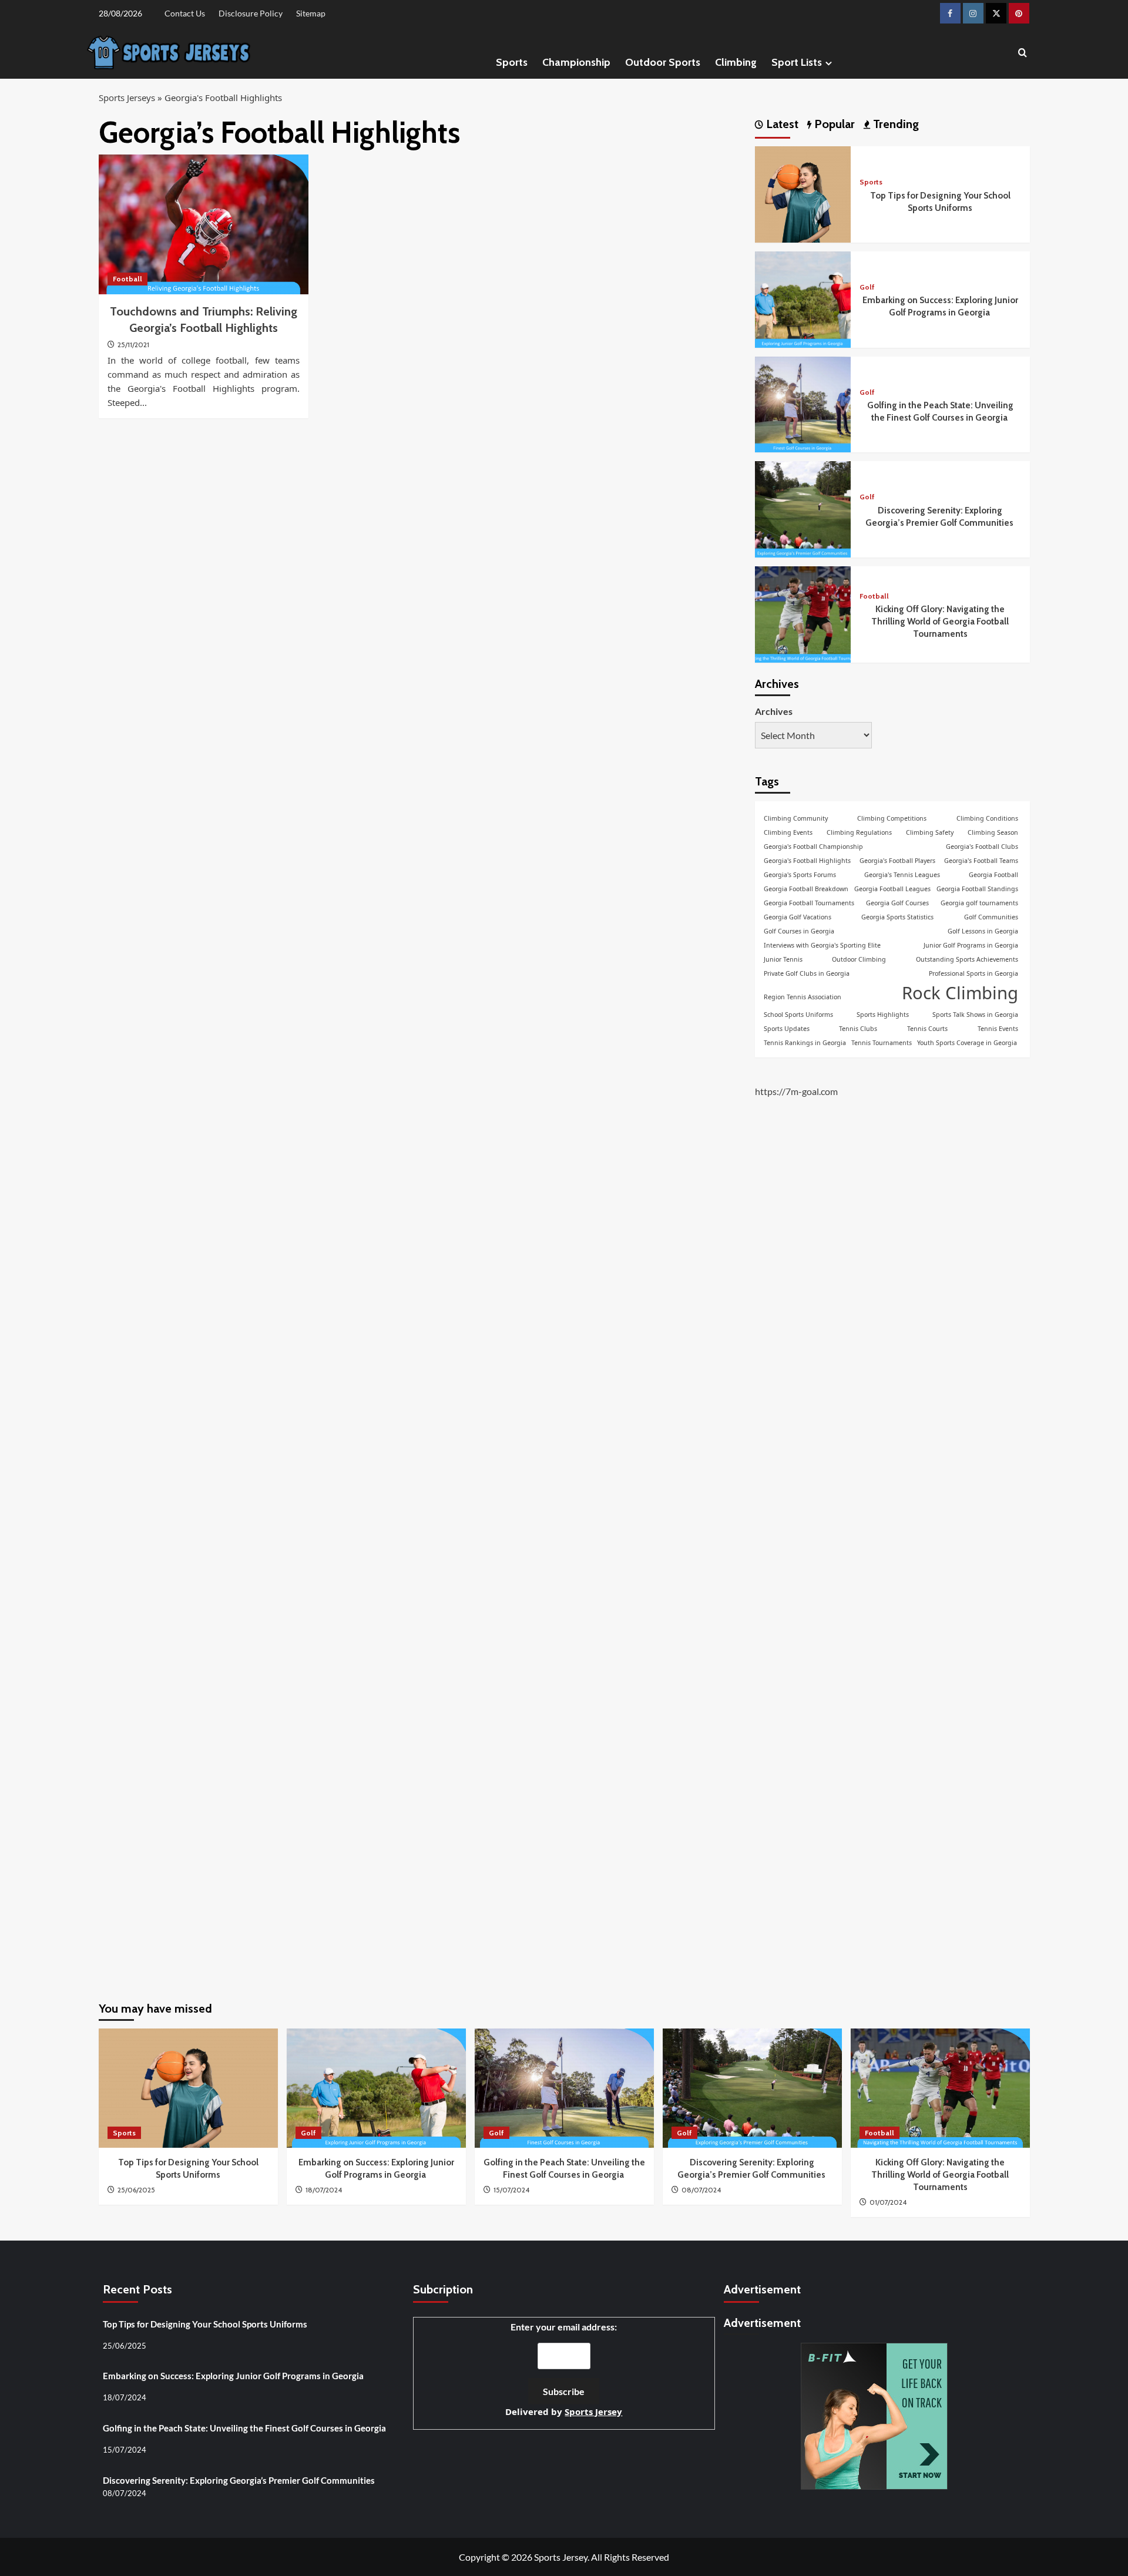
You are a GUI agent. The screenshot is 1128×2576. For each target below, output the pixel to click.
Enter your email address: (564, 2370)
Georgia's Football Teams (981, 861)
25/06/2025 (136, 2190)
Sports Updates (787, 1029)
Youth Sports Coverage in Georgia (967, 1043)
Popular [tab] (833, 124)
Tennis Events (998, 1029)
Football (127, 279)
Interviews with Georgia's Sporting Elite (822, 945)
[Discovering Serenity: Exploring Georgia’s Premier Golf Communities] (803, 508)
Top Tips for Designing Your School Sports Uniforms (205, 2324)
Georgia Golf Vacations (798, 917)
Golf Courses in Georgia (799, 931)
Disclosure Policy (251, 13)
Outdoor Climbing (859, 959)
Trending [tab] (894, 124)
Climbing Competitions (892, 818)
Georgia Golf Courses (897, 903)
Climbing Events (788, 832)
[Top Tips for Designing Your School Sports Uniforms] (803, 193)
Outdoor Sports (663, 62)
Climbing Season (993, 832)
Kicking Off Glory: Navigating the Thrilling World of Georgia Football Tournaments (940, 622)
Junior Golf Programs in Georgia (971, 945)
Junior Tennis (783, 959)
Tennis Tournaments (882, 1043)
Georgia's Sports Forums (800, 875)
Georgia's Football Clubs (982, 847)
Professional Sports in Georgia (973, 973)
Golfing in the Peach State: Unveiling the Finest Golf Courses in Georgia (245, 2428)
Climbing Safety (930, 832)
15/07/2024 (511, 2190)
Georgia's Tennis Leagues (902, 875)
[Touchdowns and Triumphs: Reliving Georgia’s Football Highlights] (204, 224)
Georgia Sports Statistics (897, 917)
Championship (576, 62)
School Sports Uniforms (798, 1015)
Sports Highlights (883, 1015)
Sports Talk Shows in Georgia (975, 1015)
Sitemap (311, 13)
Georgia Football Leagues (892, 889)
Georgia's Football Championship (813, 847)
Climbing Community (796, 818)
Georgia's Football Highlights (807, 861)
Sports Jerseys (127, 98)
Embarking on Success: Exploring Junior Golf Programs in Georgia (234, 2376)
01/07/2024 (888, 2202)
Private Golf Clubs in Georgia (807, 973)
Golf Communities (991, 917)
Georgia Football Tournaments (809, 903)
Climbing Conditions (987, 818)
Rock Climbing (960, 993)
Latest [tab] (781, 124)
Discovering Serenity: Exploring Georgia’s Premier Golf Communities (240, 2480)
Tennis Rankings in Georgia (805, 1043)
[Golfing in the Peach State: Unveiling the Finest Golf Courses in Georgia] (803, 403)
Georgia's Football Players (897, 861)
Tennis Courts (927, 1029)
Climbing (736, 62)
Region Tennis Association (803, 997)
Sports (512, 62)
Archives (774, 711)
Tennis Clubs (858, 1029)
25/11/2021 (133, 345)
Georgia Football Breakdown (806, 889)
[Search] (1023, 53)
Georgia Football (993, 875)
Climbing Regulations (859, 832)
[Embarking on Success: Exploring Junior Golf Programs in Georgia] (803, 298)
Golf (867, 287)
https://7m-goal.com (796, 1092)
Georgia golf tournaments (979, 903)
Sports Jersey (593, 2412)
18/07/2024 (324, 2190)
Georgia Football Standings (977, 889)
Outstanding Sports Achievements (967, 959)
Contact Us (185, 13)
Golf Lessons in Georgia (983, 931)
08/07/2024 (701, 2190)
